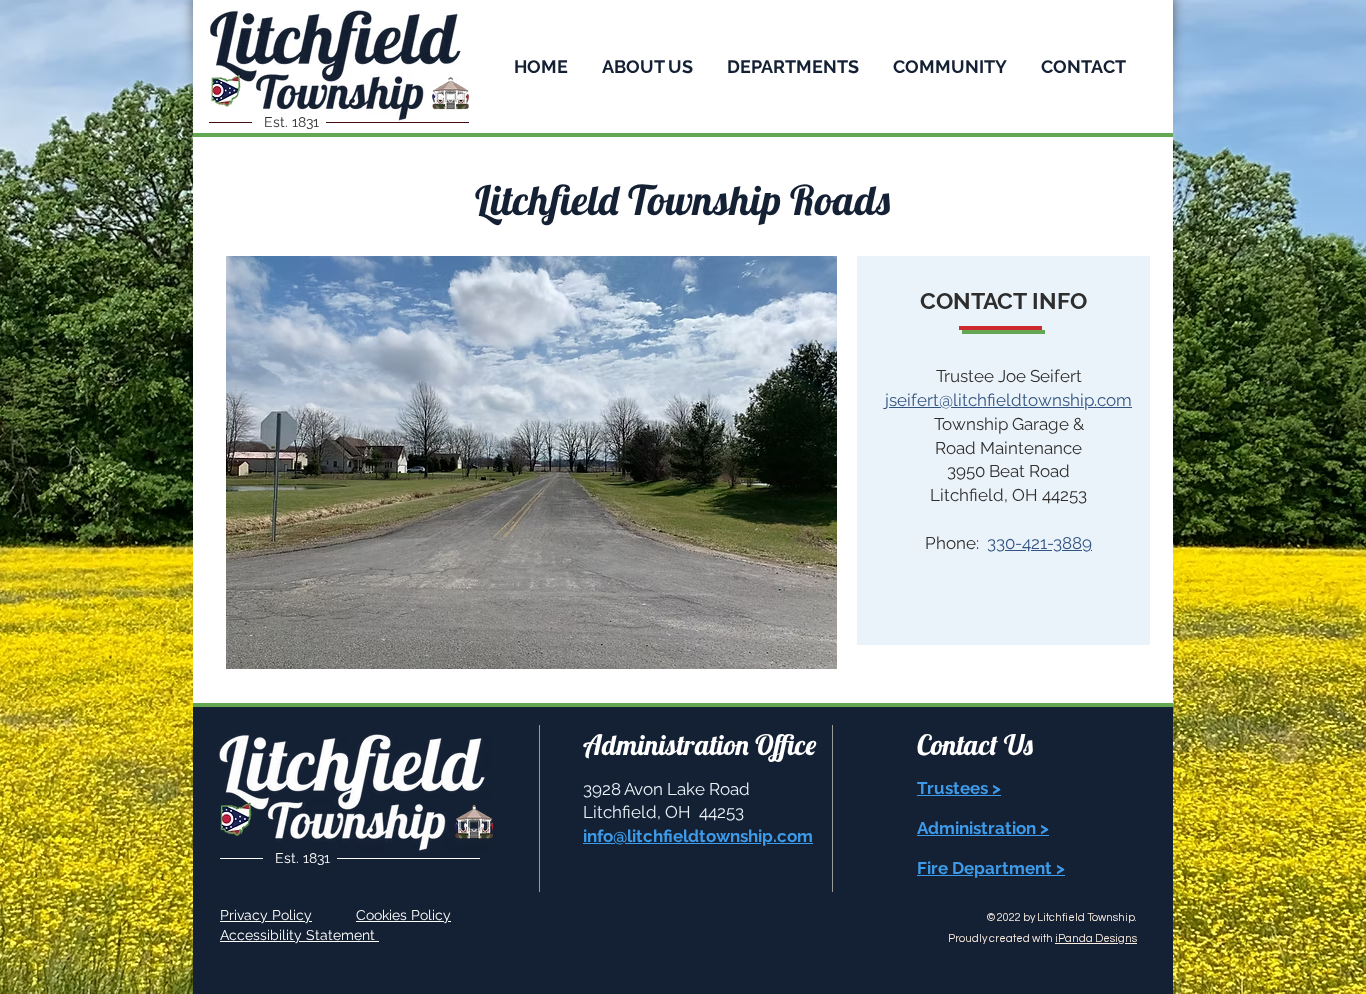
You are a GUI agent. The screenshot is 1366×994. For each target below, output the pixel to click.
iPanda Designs (1096, 938)
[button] (647, 64)
